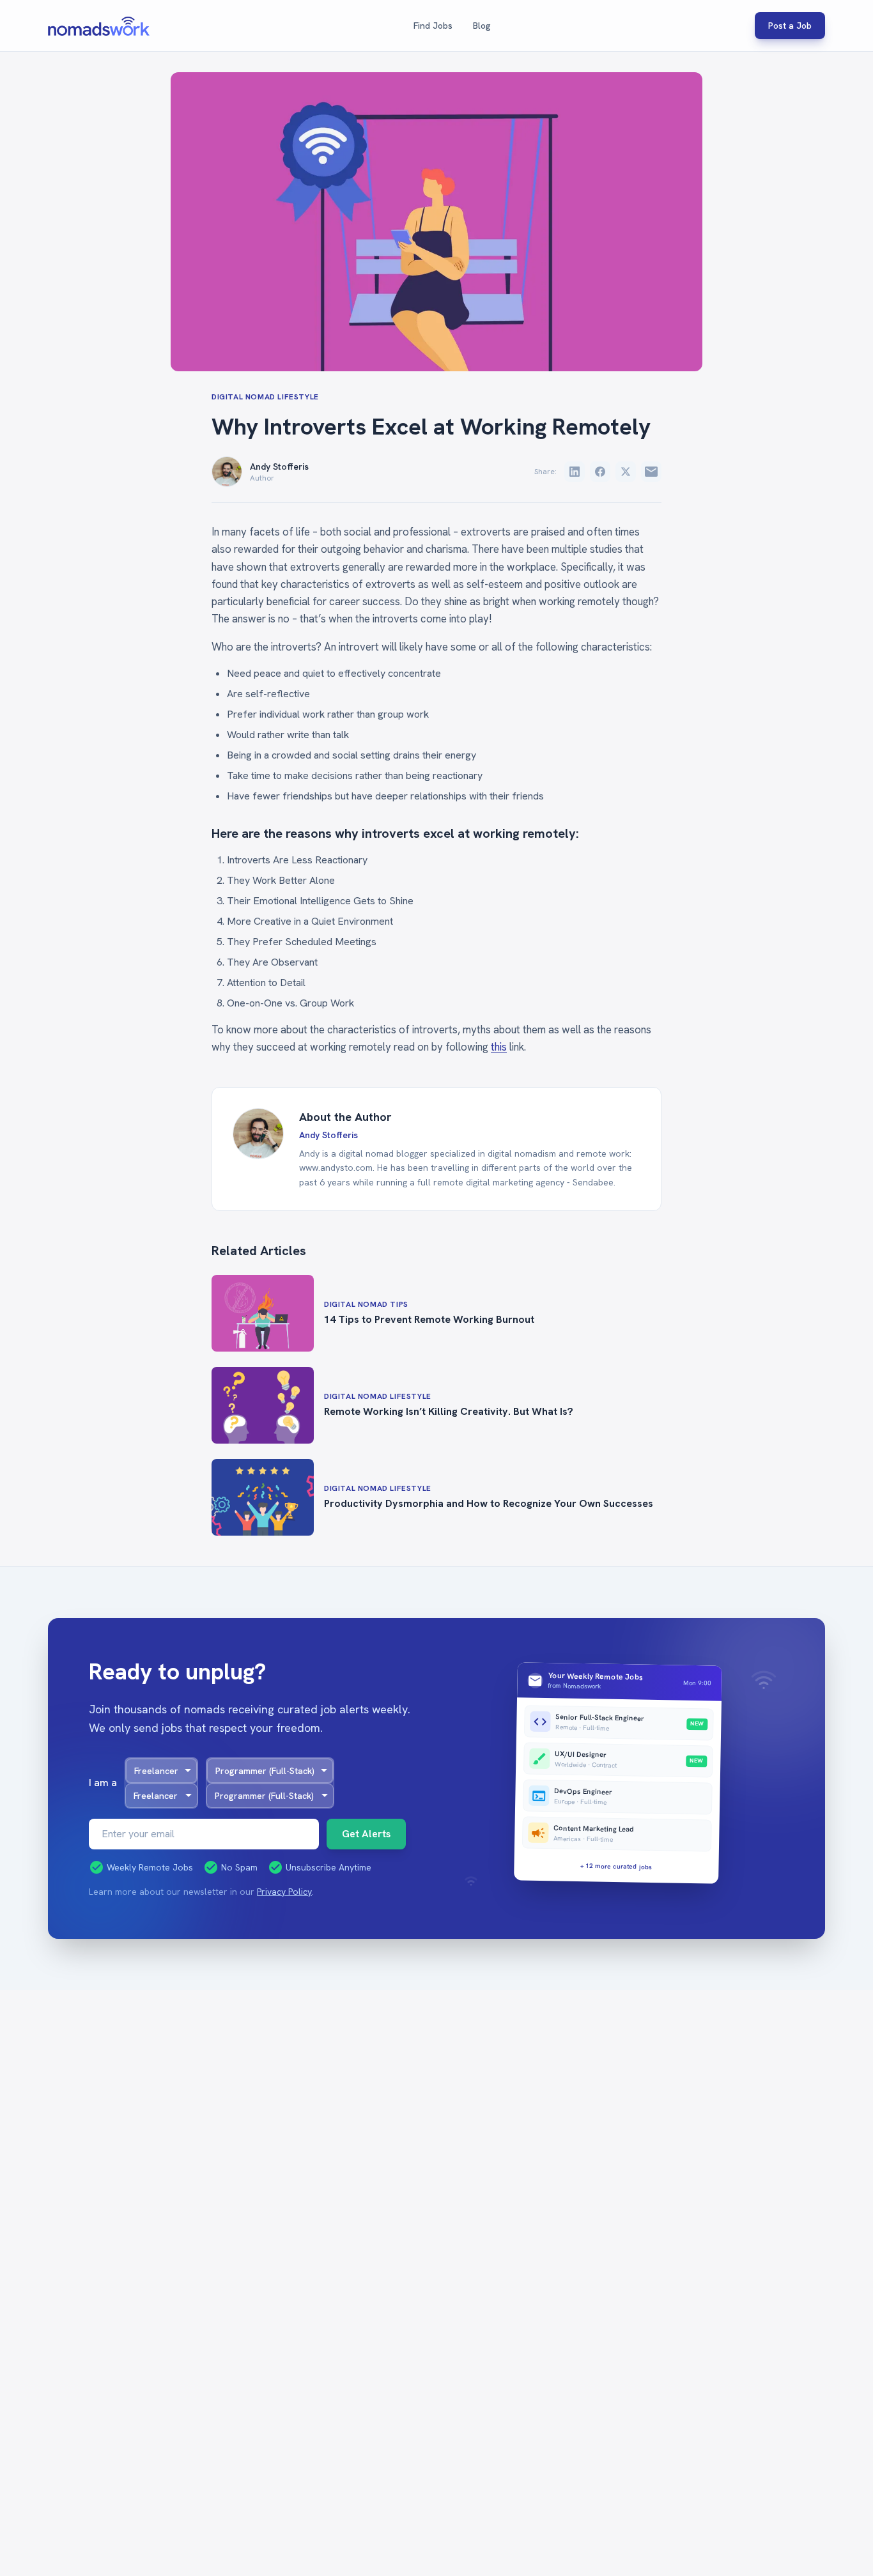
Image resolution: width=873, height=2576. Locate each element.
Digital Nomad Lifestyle (265, 397)
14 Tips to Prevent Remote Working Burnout (429, 1319)
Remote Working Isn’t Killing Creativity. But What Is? (449, 1411)
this (499, 1047)
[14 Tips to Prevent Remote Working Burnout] (263, 1313)
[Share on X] (626, 472)
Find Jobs (433, 26)
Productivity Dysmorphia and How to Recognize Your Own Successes (489, 1503)
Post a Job (790, 26)
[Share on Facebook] (600, 472)
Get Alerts (366, 1834)
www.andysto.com (336, 1168)
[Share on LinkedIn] (575, 472)
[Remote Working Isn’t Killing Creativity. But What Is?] (263, 1405)
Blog (482, 26)
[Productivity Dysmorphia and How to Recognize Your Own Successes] (263, 1497)
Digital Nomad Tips (366, 1304)
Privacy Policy (284, 1892)
